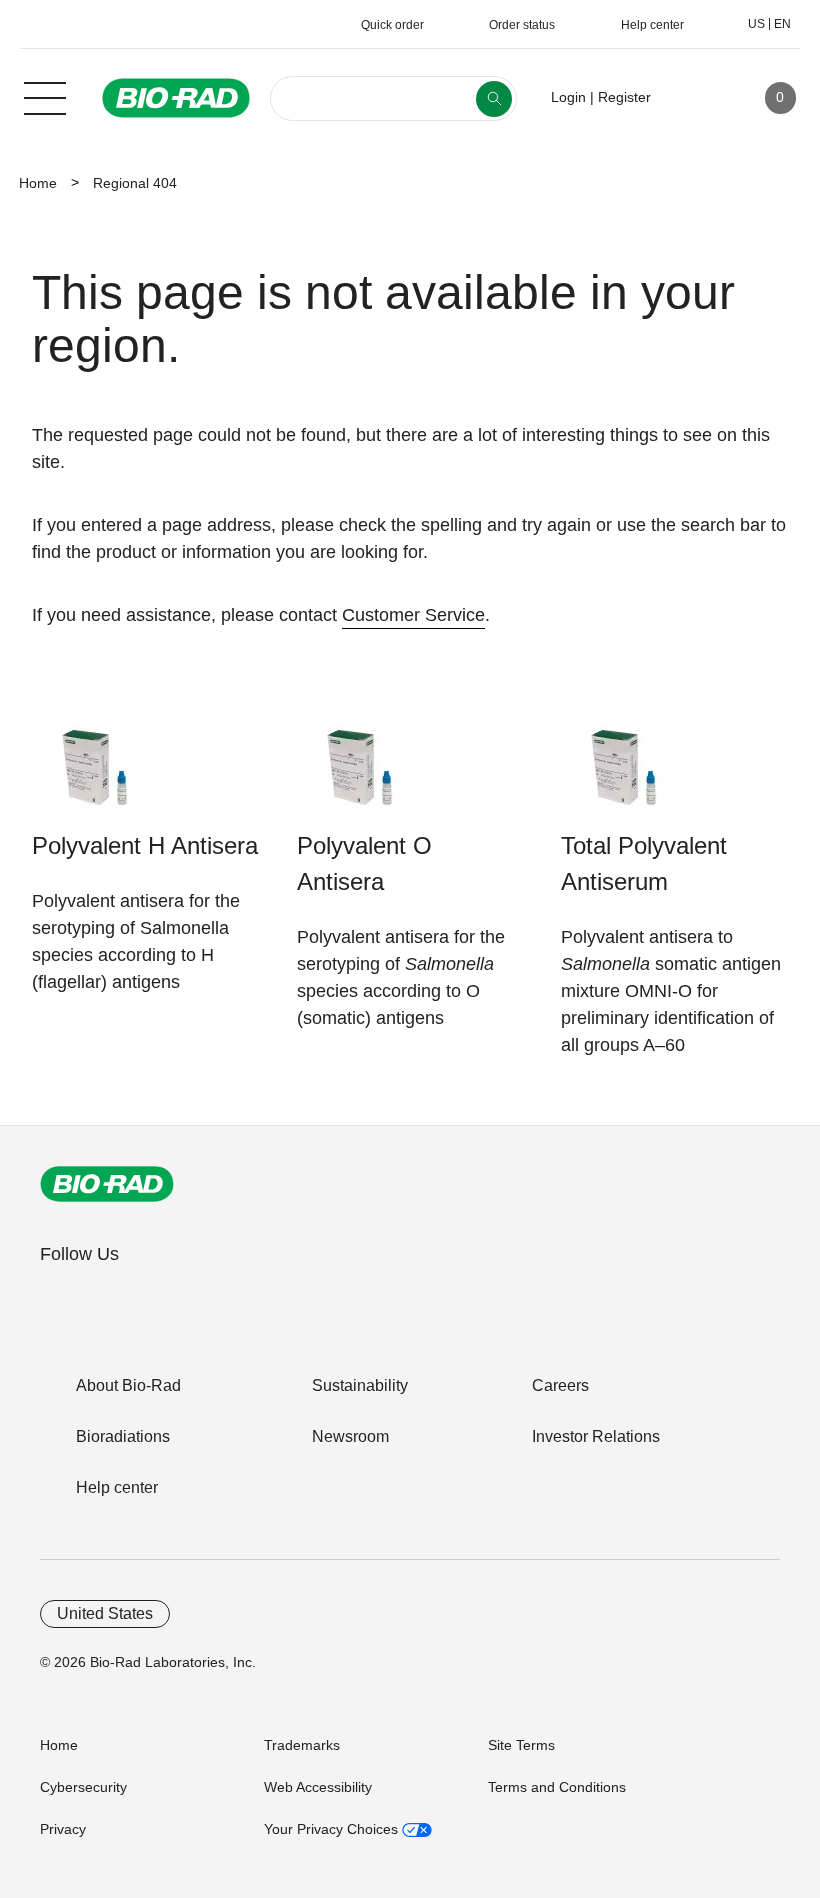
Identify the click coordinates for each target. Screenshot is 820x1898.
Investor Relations (596, 1436)
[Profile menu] (695, 98)
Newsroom (350, 1436)
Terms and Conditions (557, 1787)
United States (105, 1613)
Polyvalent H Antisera (145, 845)
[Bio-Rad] (107, 1184)
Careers (560, 1385)
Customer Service (413, 615)
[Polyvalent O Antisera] (359, 777)
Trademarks (302, 1745)
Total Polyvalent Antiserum (644, 863)
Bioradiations (123, 1436)
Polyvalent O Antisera (364, 863)
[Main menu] (45, 96)
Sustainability (360, 1385)
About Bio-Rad (128, 1385)
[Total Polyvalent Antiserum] (623, 777)
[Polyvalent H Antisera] (94, 777)
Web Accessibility (318, 1787)
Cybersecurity (83, 1787)
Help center (117, 1487)
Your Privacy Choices (333, 1829)
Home (38, 183)
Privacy (63, 1829)
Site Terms (521, 1745)
